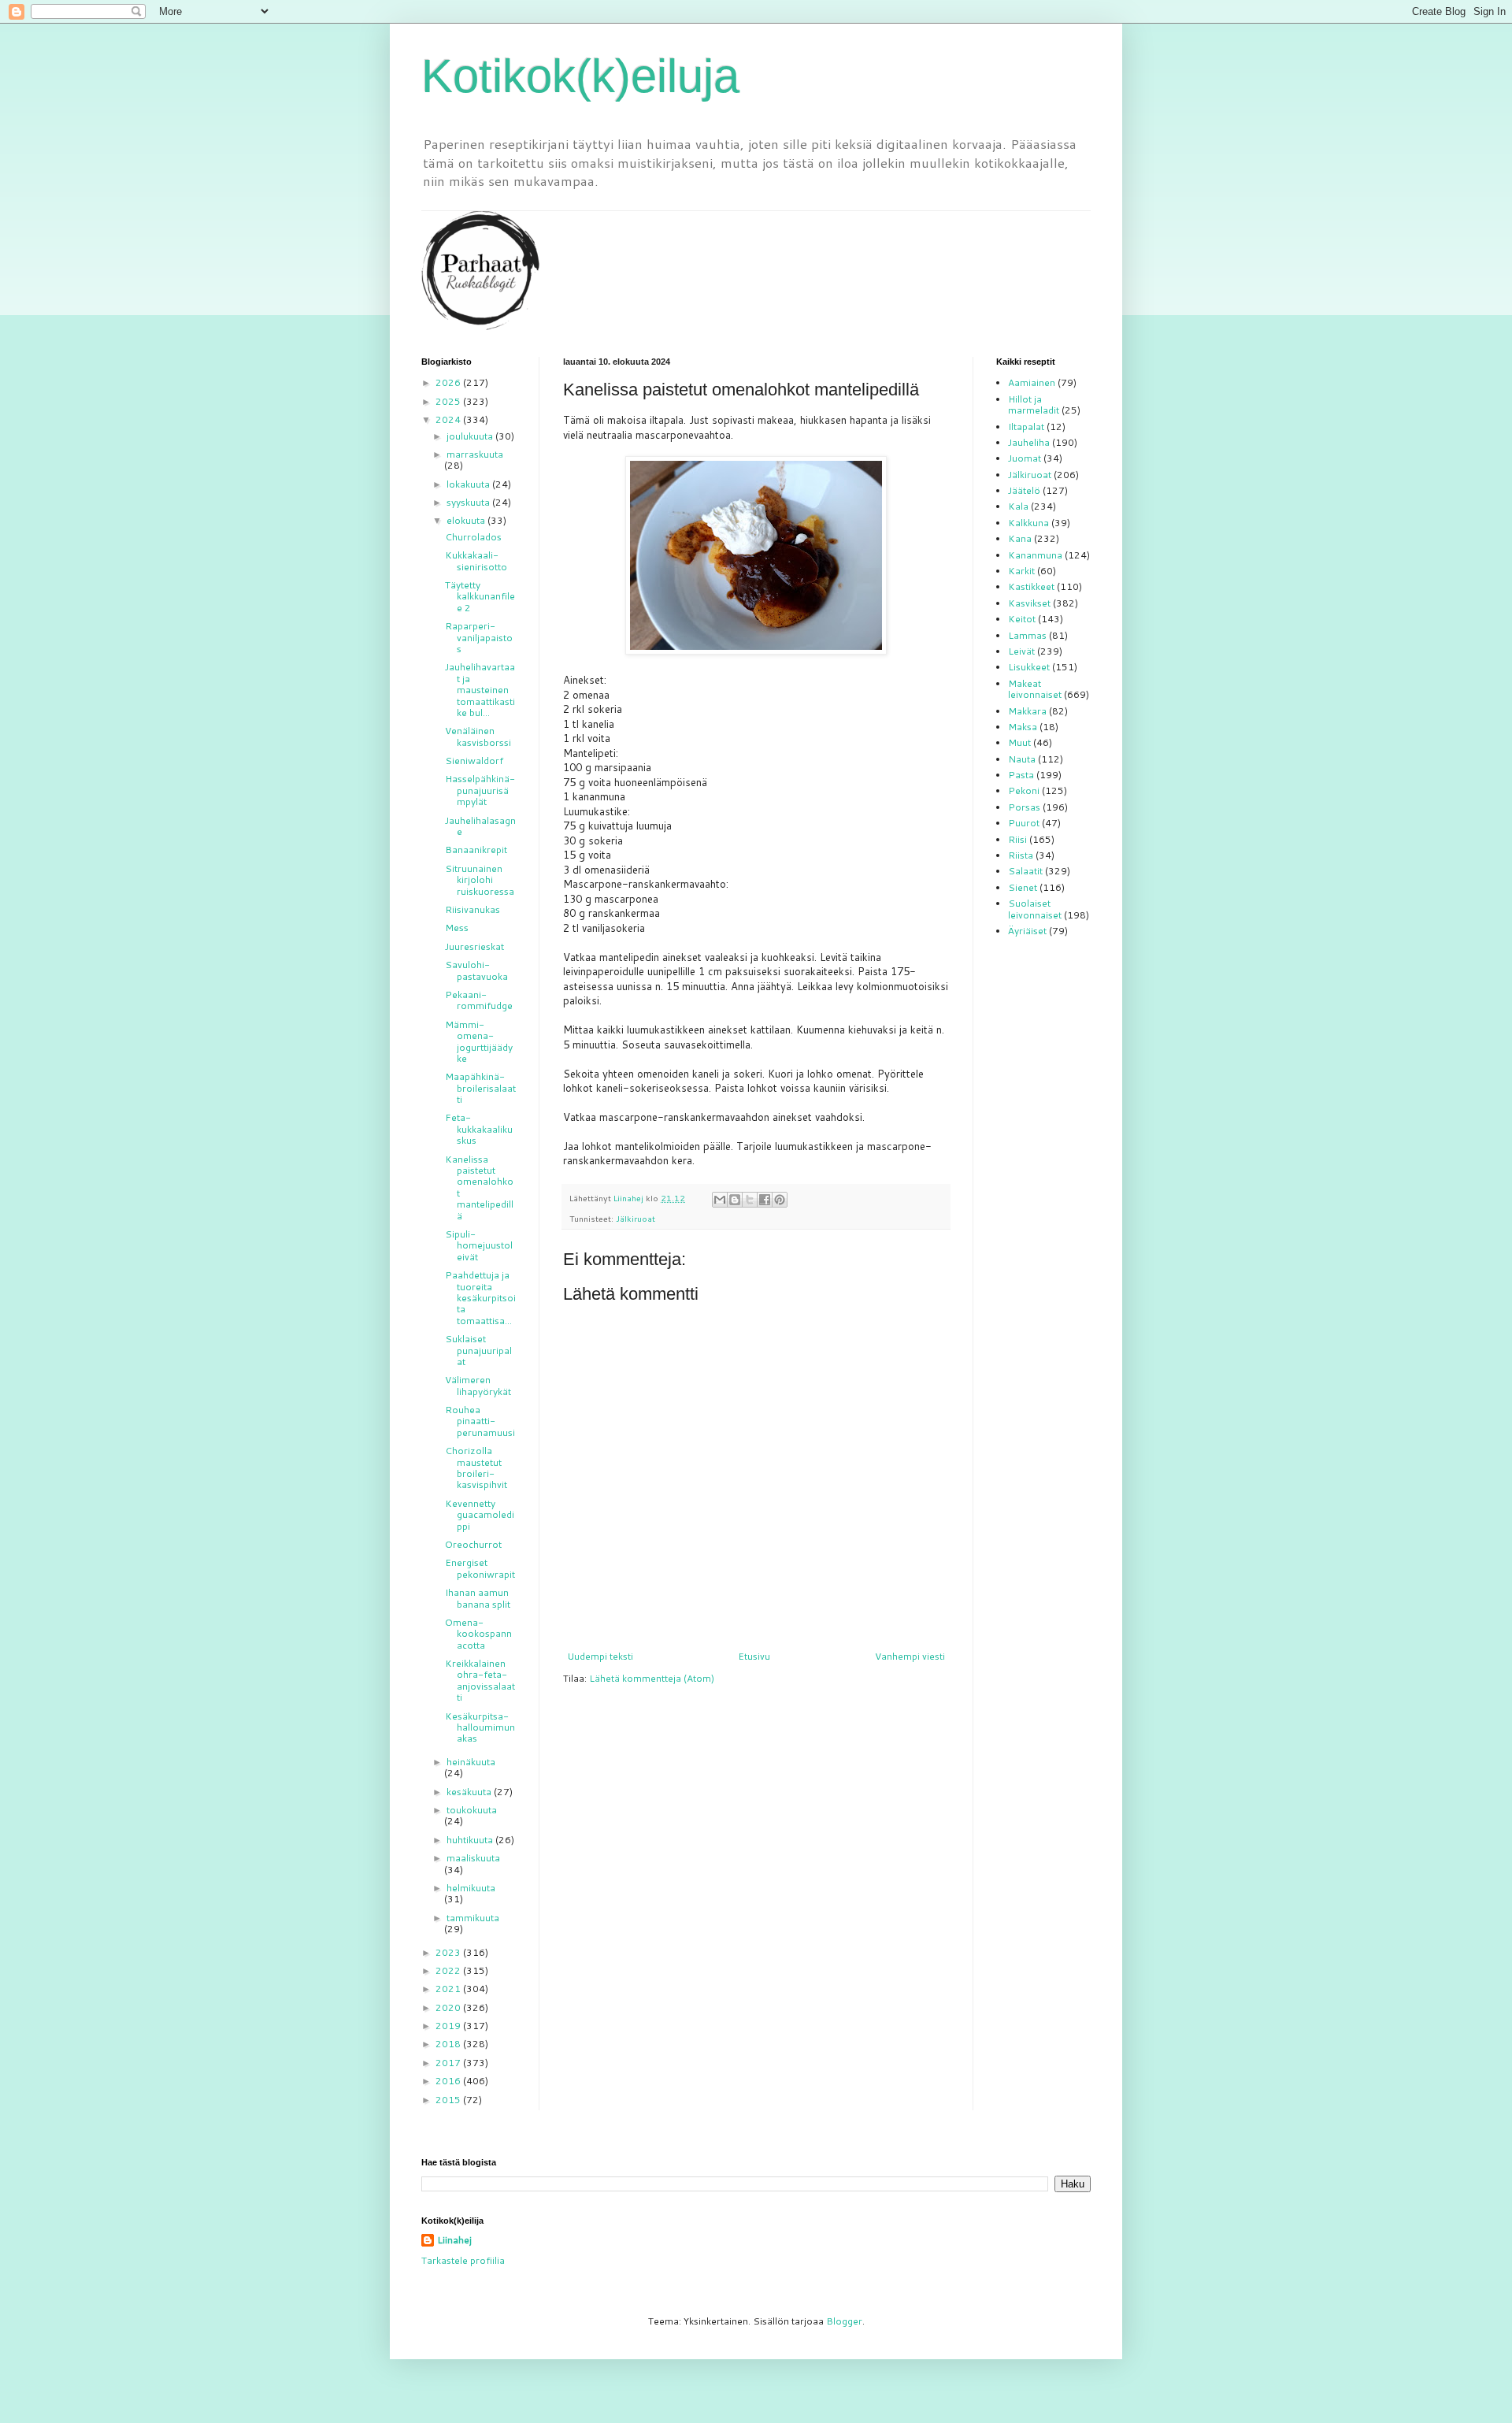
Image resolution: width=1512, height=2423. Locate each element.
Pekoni (1024, 790)
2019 (449, 2026)
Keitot (1022, 619)
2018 (449, 2044)
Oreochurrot (473, 1544)
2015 (449, 2100)
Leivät (1021, 651)
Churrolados (473, 537)
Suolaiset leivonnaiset (1035, 909)
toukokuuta (472, 1810)
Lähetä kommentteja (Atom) (652, 1678)
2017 (449, 2063)
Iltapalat (1026, 427)
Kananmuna (1035, 555)
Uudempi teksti (600, 1656)
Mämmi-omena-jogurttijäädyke (479, 1041)
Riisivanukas (472, 909)
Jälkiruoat (636, 1218)
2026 (449, 382)
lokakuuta (469, 484)
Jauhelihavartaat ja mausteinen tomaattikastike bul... (480, 690)
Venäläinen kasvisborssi (478, 736)
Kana (1020, 538)
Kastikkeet (1031, 586)
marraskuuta (475, 454)
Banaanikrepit (476, 850)
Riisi (1017, 839)
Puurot (1024, 823)
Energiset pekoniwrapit (480, 1568)
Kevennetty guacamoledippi (480, 1515)
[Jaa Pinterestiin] (780, 1200)
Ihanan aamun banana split (478, 1598)
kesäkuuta (470, 1792)
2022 (449, 1970)
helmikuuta (471, 1888)
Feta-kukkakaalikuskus (479, 1129)
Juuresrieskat (474, 946)
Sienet (1023, 887)
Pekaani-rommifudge (479, 1000)
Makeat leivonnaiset (1035, 689)
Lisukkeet (1029, 667)
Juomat (1025, 458)
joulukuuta (471, 436)
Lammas (1027, 635)
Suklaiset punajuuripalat (478, 1350)
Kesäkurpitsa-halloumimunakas (480, 1727)
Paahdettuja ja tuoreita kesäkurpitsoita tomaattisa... (480, 1298)
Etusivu (754, 1656)
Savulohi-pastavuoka (476, 970)
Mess (457, 928)
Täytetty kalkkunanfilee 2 (480, 596)
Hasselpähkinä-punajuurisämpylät (480, 790)
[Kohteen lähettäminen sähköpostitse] (720, 1200)
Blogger (844, 2321)
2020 (449, 2007)
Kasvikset (1029, 603)
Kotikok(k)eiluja (580, 76)
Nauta (1022, 759)
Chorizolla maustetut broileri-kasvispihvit (476, 1468)
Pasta (1021, 775)
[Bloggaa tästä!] (735, 1200)
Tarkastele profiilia (463, 2260)
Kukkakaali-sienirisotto (476, 560)
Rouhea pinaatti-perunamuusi (480, 1421)
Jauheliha (1029, 442)
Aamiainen (1032, 382)
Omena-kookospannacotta (478, 1634)
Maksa (1023, 727)
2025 (449, 401)
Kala (1018, 506)
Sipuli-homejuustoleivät (479, 1245)
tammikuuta (473, 1918)
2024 (449, 419)
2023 (449, 1952)
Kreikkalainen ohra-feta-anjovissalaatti (480, 1680)
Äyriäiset (1027, 931)
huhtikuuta (471, 1840)
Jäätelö (1024, 490)
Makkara (1027, 711)
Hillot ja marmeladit (1034, 404)
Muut (1019, 742)
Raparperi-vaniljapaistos (479, 637)
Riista (1021, 855)
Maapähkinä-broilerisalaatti (480, 1088)
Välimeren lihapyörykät (478, 1385)
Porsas (1024, 807)
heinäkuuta (471, 1762)
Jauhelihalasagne (480, 826)
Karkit (1021, 571)
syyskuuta (469, 502)
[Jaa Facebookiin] (765, 1200)
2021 (449, 1989)
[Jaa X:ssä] (750, 1200)
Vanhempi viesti (910, 1656)
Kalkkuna (1028, 523)
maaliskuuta (473, 1858)
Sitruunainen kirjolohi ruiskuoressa (480, 880)
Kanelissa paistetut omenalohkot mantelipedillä (479, 1187)
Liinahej (454, 2240)
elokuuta (467, 520)
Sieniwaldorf (474, 761)
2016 (449, 2081)
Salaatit (1025, 871)
